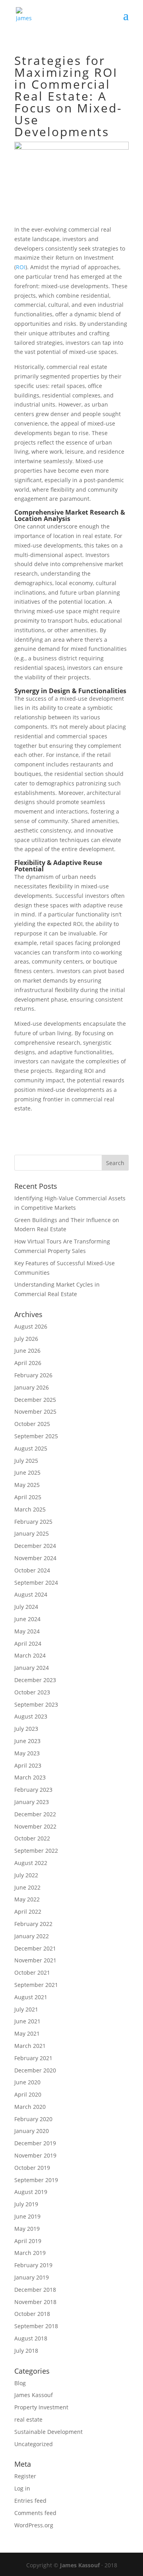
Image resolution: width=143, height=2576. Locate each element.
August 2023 (31, 1716)
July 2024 (26, 1607)
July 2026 (26, 1339)
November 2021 (35, 1960)
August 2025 (31, 1448)
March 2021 (30, 2046)
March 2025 (30, 1509)
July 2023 (26, 1729)
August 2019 (31, 2192)
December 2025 (35, 1400)
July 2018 (26, 2351)
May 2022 (27, 1899)
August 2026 (31, 1326)
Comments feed (35, 2513)
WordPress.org (34, 2525)
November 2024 (35, 1558)
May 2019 (27, 2229)
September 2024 (36, 1583)
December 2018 (35, 2290)
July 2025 (26, 1461)
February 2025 (33, 1522)
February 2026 (33, 1375)
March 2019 (30, 2253)
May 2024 (27, 1631)
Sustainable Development (48, 2432)
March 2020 (30, 2107)
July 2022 (26, 1875)
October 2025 (32, 1424)
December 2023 (35, 1680)
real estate (28, 2419)
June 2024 (27, 1619)
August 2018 (31, 2338)
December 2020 (35, 2070)
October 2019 (32, 2168)
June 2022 (27, 1887)
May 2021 (27, 2033)
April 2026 (28, 1363)
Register (25, 2476)
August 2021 (31, 1997)
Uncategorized (34, 2444)
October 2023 (32, 1692)
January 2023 (32, 1802)
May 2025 (27, 1485)
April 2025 (28, 1497)
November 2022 (35, 1826)
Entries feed (30, 2501)
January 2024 (32, 1668)
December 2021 (35, 1948)
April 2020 (28, 2094)
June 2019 (27, 2216)
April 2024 (28, 1644)
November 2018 (35, 2302)
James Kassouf (34, 2395)
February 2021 (33, 2058)
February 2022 (33, 1924)
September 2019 (36, 2180)
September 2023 (36, 1704)
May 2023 (27, 1753)
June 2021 (27, 2021)
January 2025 (32, 1533)
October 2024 (32, 1570)
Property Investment (41, 2407)
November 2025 (35, 1412)
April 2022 (28, 1912)
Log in (22, 2488)
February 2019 (33, 2265)
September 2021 (36, 1985)
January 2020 (32, 2131)
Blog (20, 2383)
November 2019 (35, 2155)
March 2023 (30, 1777)
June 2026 (27, 1351)
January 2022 (32, 1936)
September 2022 (36, 1851)
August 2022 (31, 1863)
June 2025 (27, 1472)
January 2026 (32, 1387)
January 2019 (32, 2277)
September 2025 (36, 1436)
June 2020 (27, 2082)
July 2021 (26, 2009)
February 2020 (33, 2119)
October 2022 (32, 1838)
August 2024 (31, 1594)
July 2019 (26, 2204)
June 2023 (27, 1741)
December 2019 (35, 2143)
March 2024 (30, 1655)
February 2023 (33, 1790)
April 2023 (28, 1765)
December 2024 (35, 1546)
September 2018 (36, 2326)
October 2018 (32, 2314)
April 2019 (28, 2241)
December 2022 (35, 1814)
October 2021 (32, 1972)
